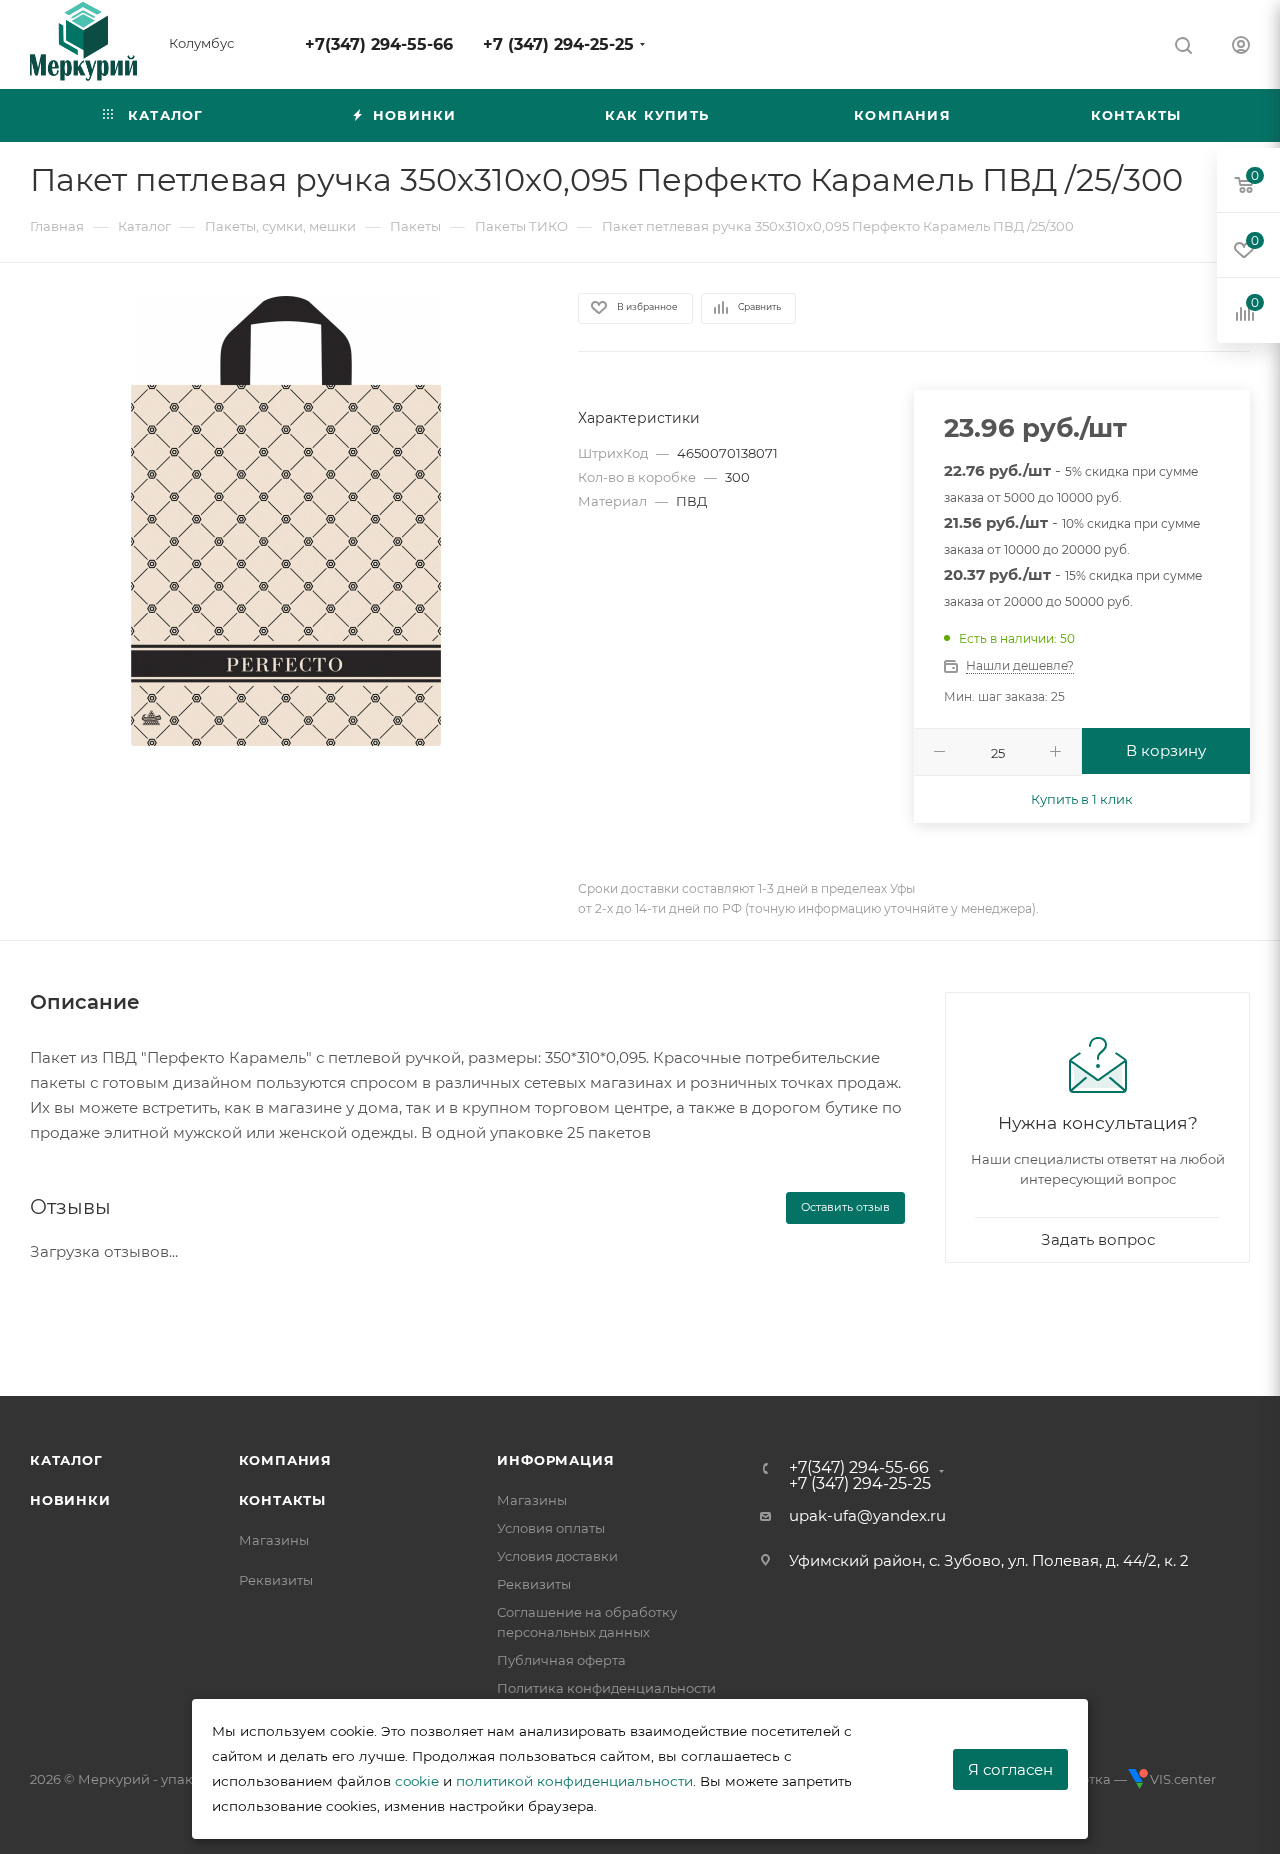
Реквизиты (276, 1580)
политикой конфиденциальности (574, 1781)
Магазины (274, 1540)
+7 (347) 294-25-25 (558, 44)
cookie (417, 1781)
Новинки (70, 1500)
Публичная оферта (561, 1660)
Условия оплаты (551, 1528)
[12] (286, 521)
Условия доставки (557, 1556)
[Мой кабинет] (1241, 47)
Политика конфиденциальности (606, 1688)
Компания (285, 1460)
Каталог (66, 1460)
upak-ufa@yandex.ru (867, 1515)
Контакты (282, 1500)
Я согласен (1010, 1769)
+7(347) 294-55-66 (379, 44)
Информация (555, 1460)
